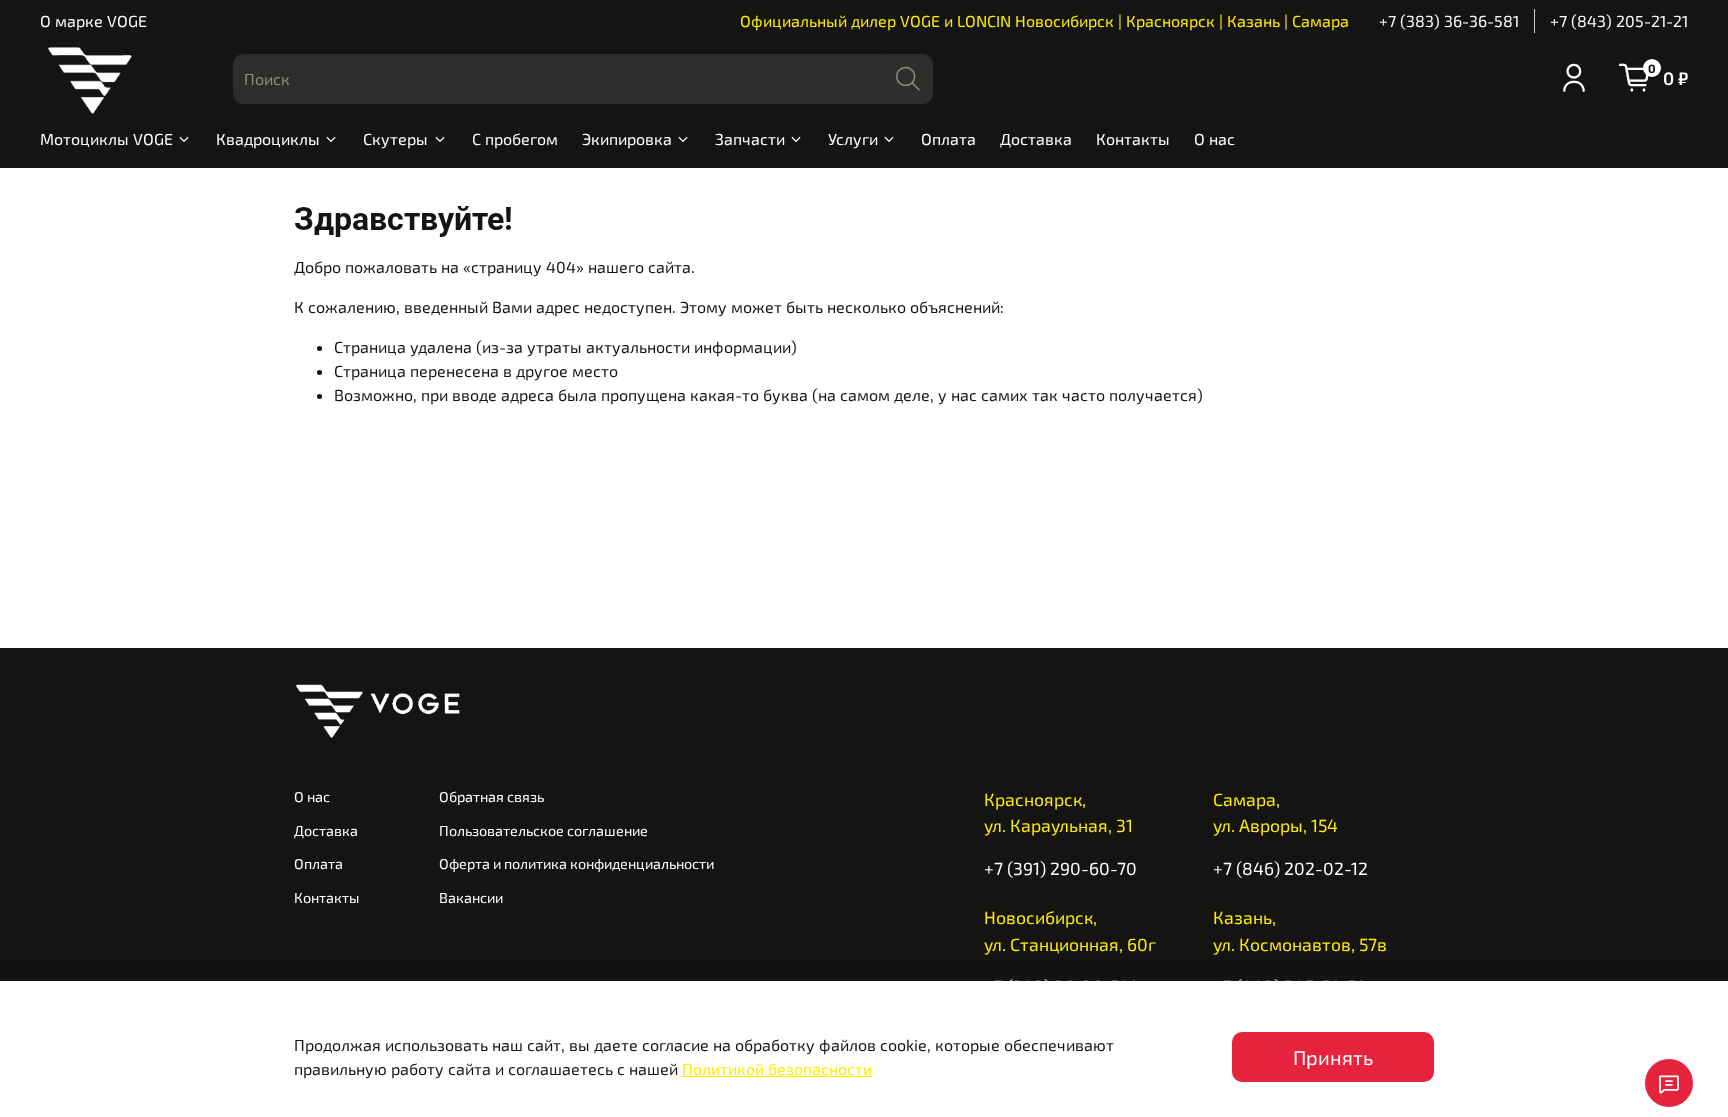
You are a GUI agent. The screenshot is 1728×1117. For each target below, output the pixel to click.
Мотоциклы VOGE (106, 138)
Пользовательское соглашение (543, 830)
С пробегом (515, 138)
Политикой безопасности (777, 1068)
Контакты (1133, 138)
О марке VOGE (93, 20)
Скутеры (395, 138)
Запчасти (750, 138)
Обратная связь (491, 796)
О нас (1214, 138)
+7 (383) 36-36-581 (1449, 20)
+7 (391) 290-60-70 (1060, 868)
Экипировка (627, 138)
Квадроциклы (268, 138)
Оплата (948, 138)
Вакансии (471, 897)
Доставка (1036, 138)
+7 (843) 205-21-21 (1619, 20)
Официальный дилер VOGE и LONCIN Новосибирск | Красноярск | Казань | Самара (1044, 20)
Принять (1333, 1057)
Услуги (853, 138)
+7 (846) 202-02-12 (1290, 868)
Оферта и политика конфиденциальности (576, 863)
